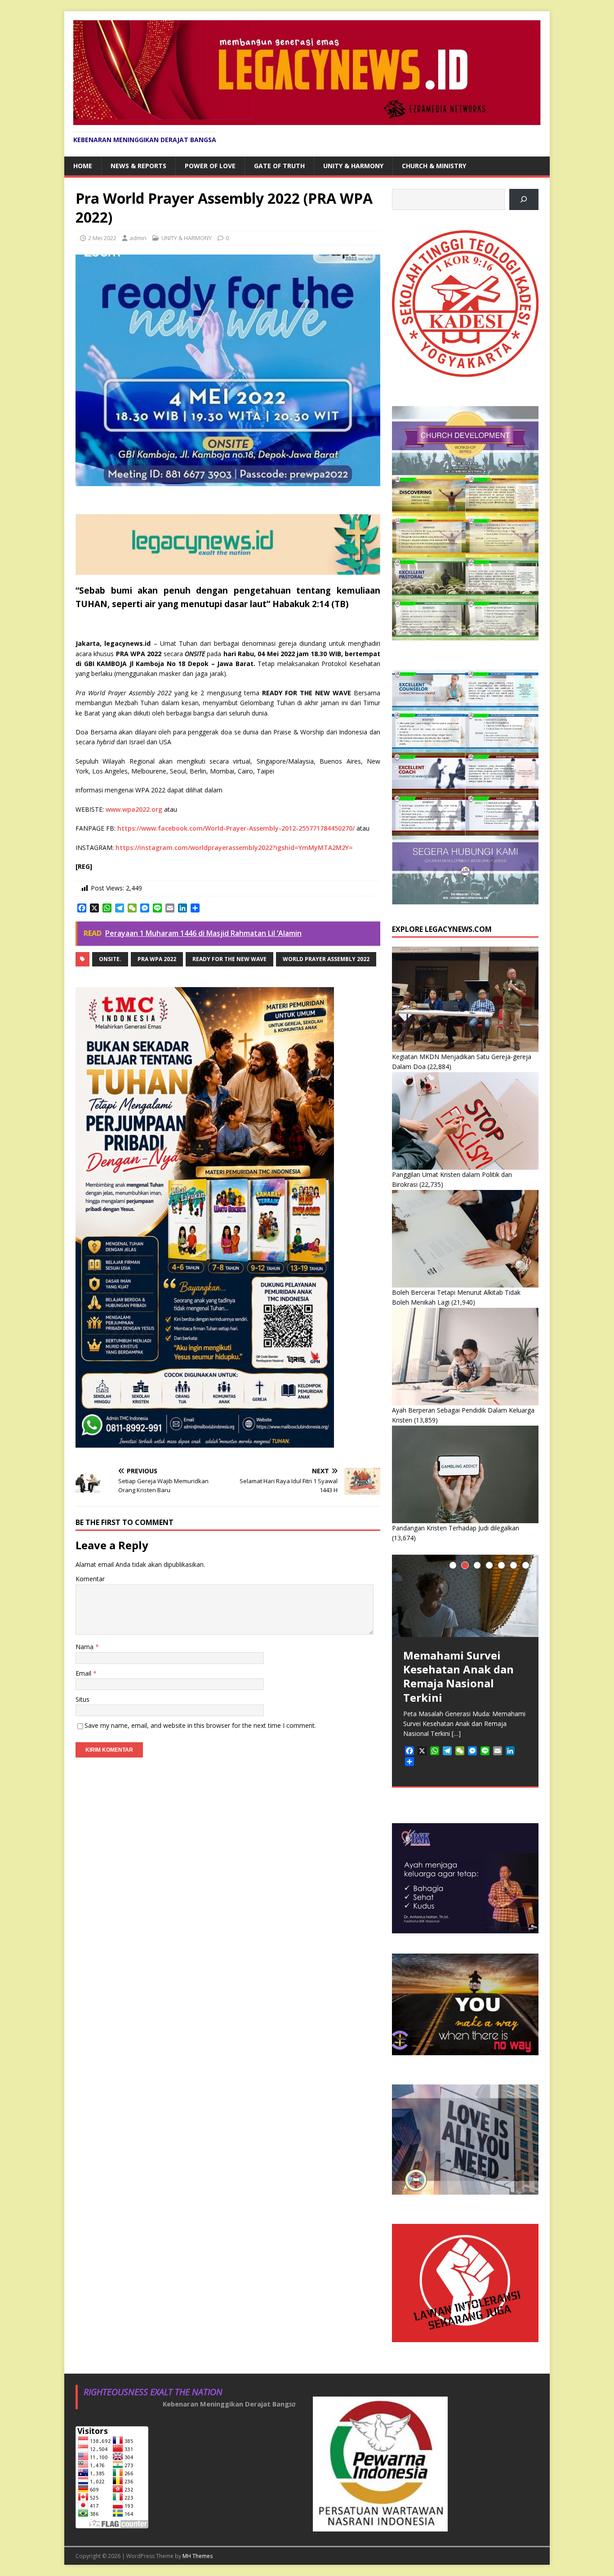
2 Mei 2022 (102, 238)
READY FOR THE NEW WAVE (229, 959)
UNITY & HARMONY (353, 166)
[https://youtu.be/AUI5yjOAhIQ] (524, 199)
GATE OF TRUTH (279, 166)
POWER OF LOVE (210, 166)
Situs (82, 1699)
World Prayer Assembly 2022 (326, 959)
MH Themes (198, 2556)
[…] (456, 1733)
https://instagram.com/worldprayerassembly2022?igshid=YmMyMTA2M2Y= (234, 847)
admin (138, 238)
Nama (85, 1647)
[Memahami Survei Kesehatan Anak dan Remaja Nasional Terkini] (465, 1596)
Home (83, 166)
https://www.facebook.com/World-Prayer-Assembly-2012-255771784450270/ (236, 828)
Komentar (90, 1579)
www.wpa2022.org (134, 809)
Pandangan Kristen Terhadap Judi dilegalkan (456, 1528)
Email (84, 1673)
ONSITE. (110, 959)
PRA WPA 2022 (157, 959)
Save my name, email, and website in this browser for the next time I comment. (200, 1725)
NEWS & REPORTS (138, 166)
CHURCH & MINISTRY (434, 166)
